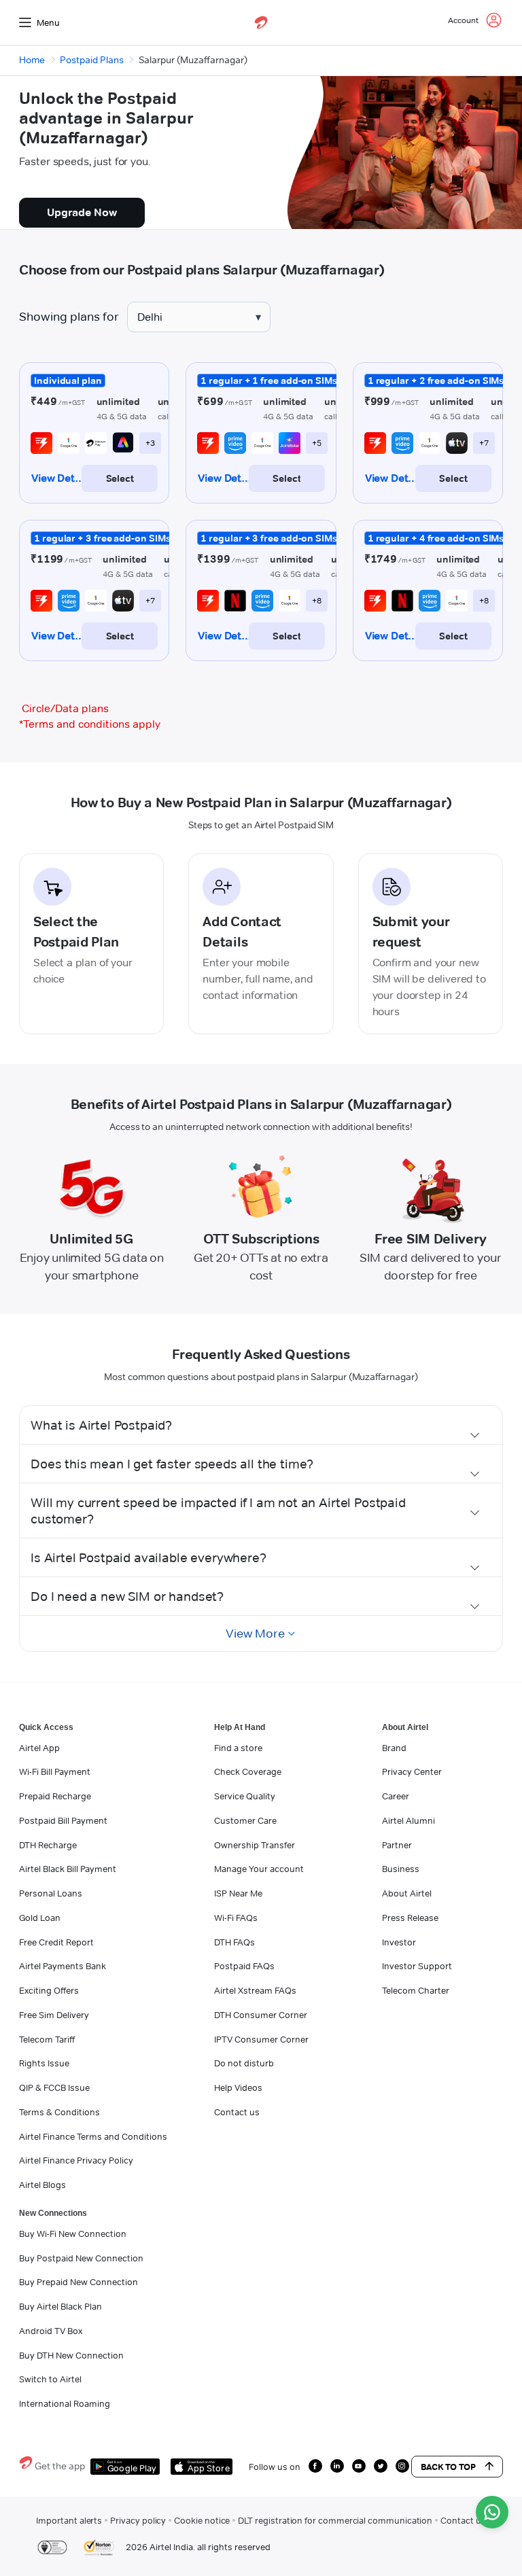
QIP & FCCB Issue (54, 2087)
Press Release (410, 1918)
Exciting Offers (49, 1990)
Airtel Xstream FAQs (255, 1990)
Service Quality (245, 1796)
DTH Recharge (48, 1845)
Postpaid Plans (92, 60)
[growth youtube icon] (359, 2466)
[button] (261, 1425)
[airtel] (261, 22)
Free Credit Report (56, 1942)
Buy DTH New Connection (71, 2355)
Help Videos (238, 2087)
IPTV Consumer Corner (261, 2039)
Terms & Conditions (59, 2112)
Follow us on (275, 2467)
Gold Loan (40, 1918)
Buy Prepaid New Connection (79, 2282)
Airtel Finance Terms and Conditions (93, 2136)
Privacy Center (412, 1771)
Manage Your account (259, 1869)
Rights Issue (44, 2063)
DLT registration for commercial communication (335, 2520)
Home (32, 60)
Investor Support (417, 1966)
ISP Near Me (238, 1893)
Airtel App (39, 1748)
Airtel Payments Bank (63, 1966)
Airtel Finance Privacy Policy (76, 2160)
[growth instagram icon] (402, 2466)
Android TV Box (51, 2331)
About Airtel (407, 1893)
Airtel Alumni (408, 1820)
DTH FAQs (234, 1942)
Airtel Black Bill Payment (68, 1869)
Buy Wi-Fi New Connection (73, 2234)
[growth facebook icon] (315, 2466)
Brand (394, 1748)
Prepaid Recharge (55, 1796)
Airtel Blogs (42, 2185)
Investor (399, 1942)
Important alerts (69, 2520)
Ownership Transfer (255, 1845)
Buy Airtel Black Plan (60, 2306)
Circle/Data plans (65, 708)
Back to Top (448, 2467)
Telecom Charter (416, 1990)
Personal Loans (51, 1893)
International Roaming (65, 2403)
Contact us (237, 2112)
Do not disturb (244, 2063)
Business (401, 1869)
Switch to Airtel (50, 2379)
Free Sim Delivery (54, 2015)
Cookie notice (202, 2520)
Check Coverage (248, 1771)
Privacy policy (138, 2520)
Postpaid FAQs (244, 1966)
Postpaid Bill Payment (63, 1820)
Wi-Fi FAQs (236, 1918)
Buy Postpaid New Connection (81, 2258)
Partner (397, 1845)
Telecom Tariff (47, 2039)
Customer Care (245, 1820)
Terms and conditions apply (90, 724)
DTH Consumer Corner (261, 2015)
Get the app (60, 2466)
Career (396, 1796)
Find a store (238, 1748)
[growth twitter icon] (381, 2466)
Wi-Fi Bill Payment (55, 1771)
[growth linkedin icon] (337, 2466)
